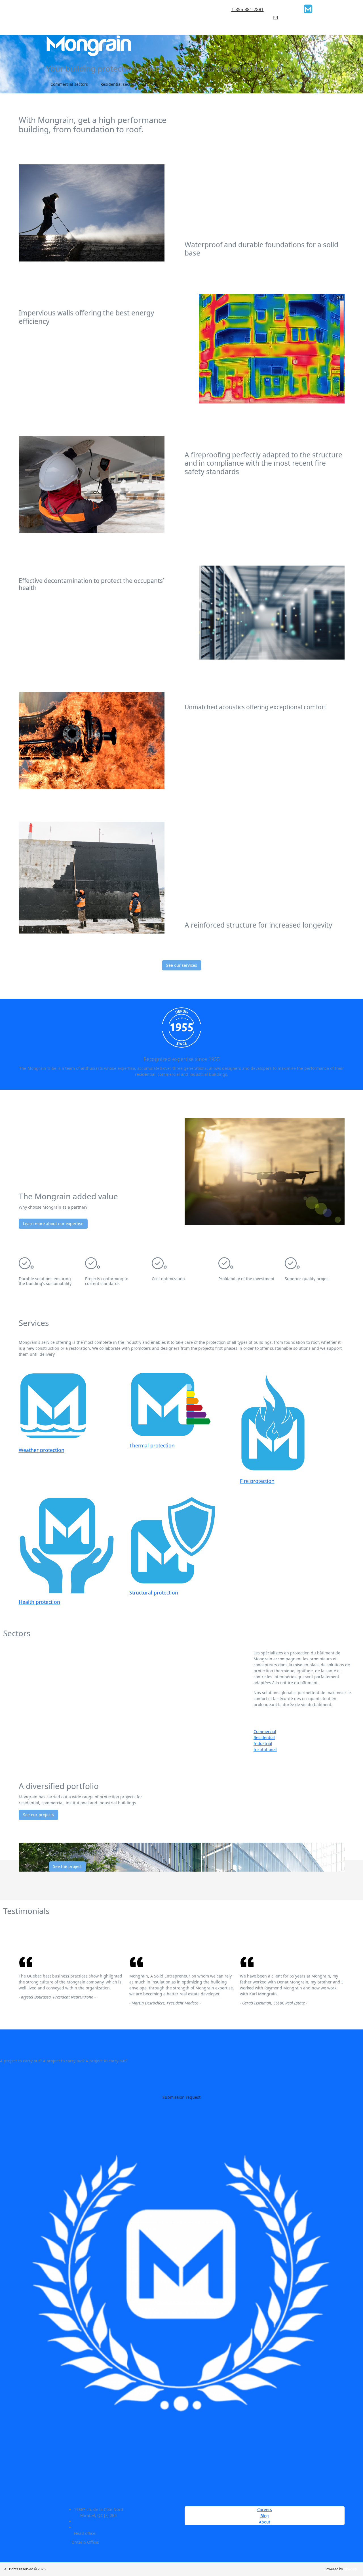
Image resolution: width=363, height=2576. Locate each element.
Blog (265, 2516)
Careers (265, 2509)
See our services (182, 965)
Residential (264, 1737)
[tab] (303, 1731)
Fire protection (257, 1481)
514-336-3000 (110, 2533)
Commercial (265, 1731)
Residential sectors (118, 84)
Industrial (263, 1743)
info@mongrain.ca (101, 2527)
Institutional (265, 1749)
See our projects (38, 1815)
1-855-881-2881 (248, 9)
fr (276, 18)
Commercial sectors (69, 84)
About (265, 2522)
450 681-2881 (101, 2521)
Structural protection (154, 1593)
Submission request (181, 2097)
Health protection (39, 1602)
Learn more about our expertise (53, 1224)
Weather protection (42, 1450)
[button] (27, 64)
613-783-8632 (113, 2542)
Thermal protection (152, 1445)
